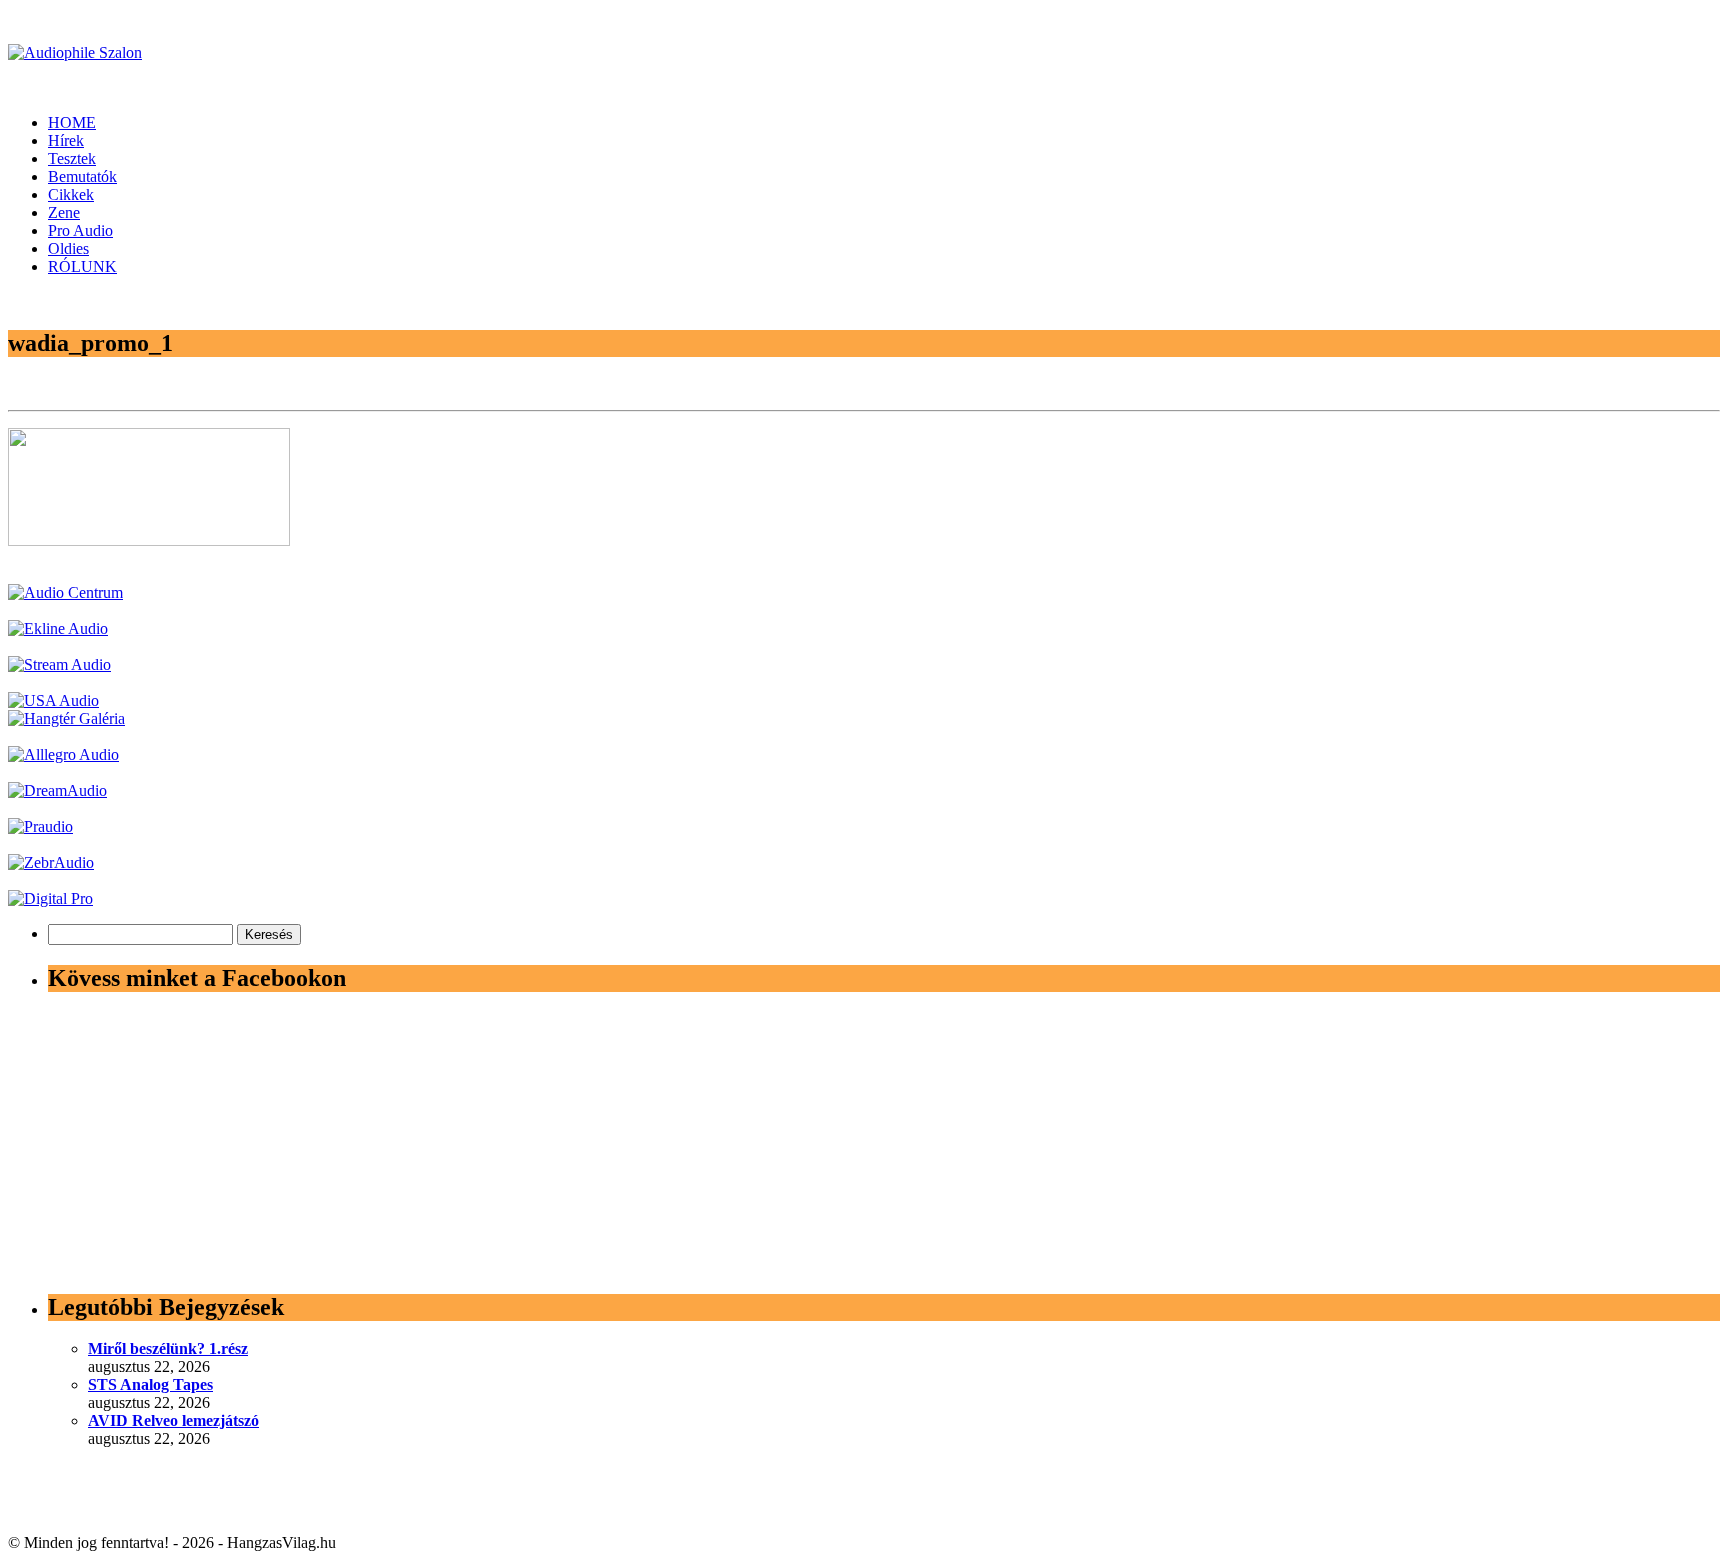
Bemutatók (82, 176)
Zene (64, 212)
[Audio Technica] (58, 628)
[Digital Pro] (50, 898)
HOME (72, 122)
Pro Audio (80, 230)
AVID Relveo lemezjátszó (173, 1420)
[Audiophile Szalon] (75, 52)
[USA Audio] (53, 700)
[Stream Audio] (59, 664)
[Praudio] (40, 826)
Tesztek (72, 158)
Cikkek (71, 194)
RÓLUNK (82, 266)
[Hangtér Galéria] (66, 718)
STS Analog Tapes (150, 1384)
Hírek (66, 140)
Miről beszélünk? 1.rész (168, 1348)
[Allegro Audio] (63, 754)
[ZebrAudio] (51, 862)
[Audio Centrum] (65, 592)
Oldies (68, 248)
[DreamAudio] (57, 790)
